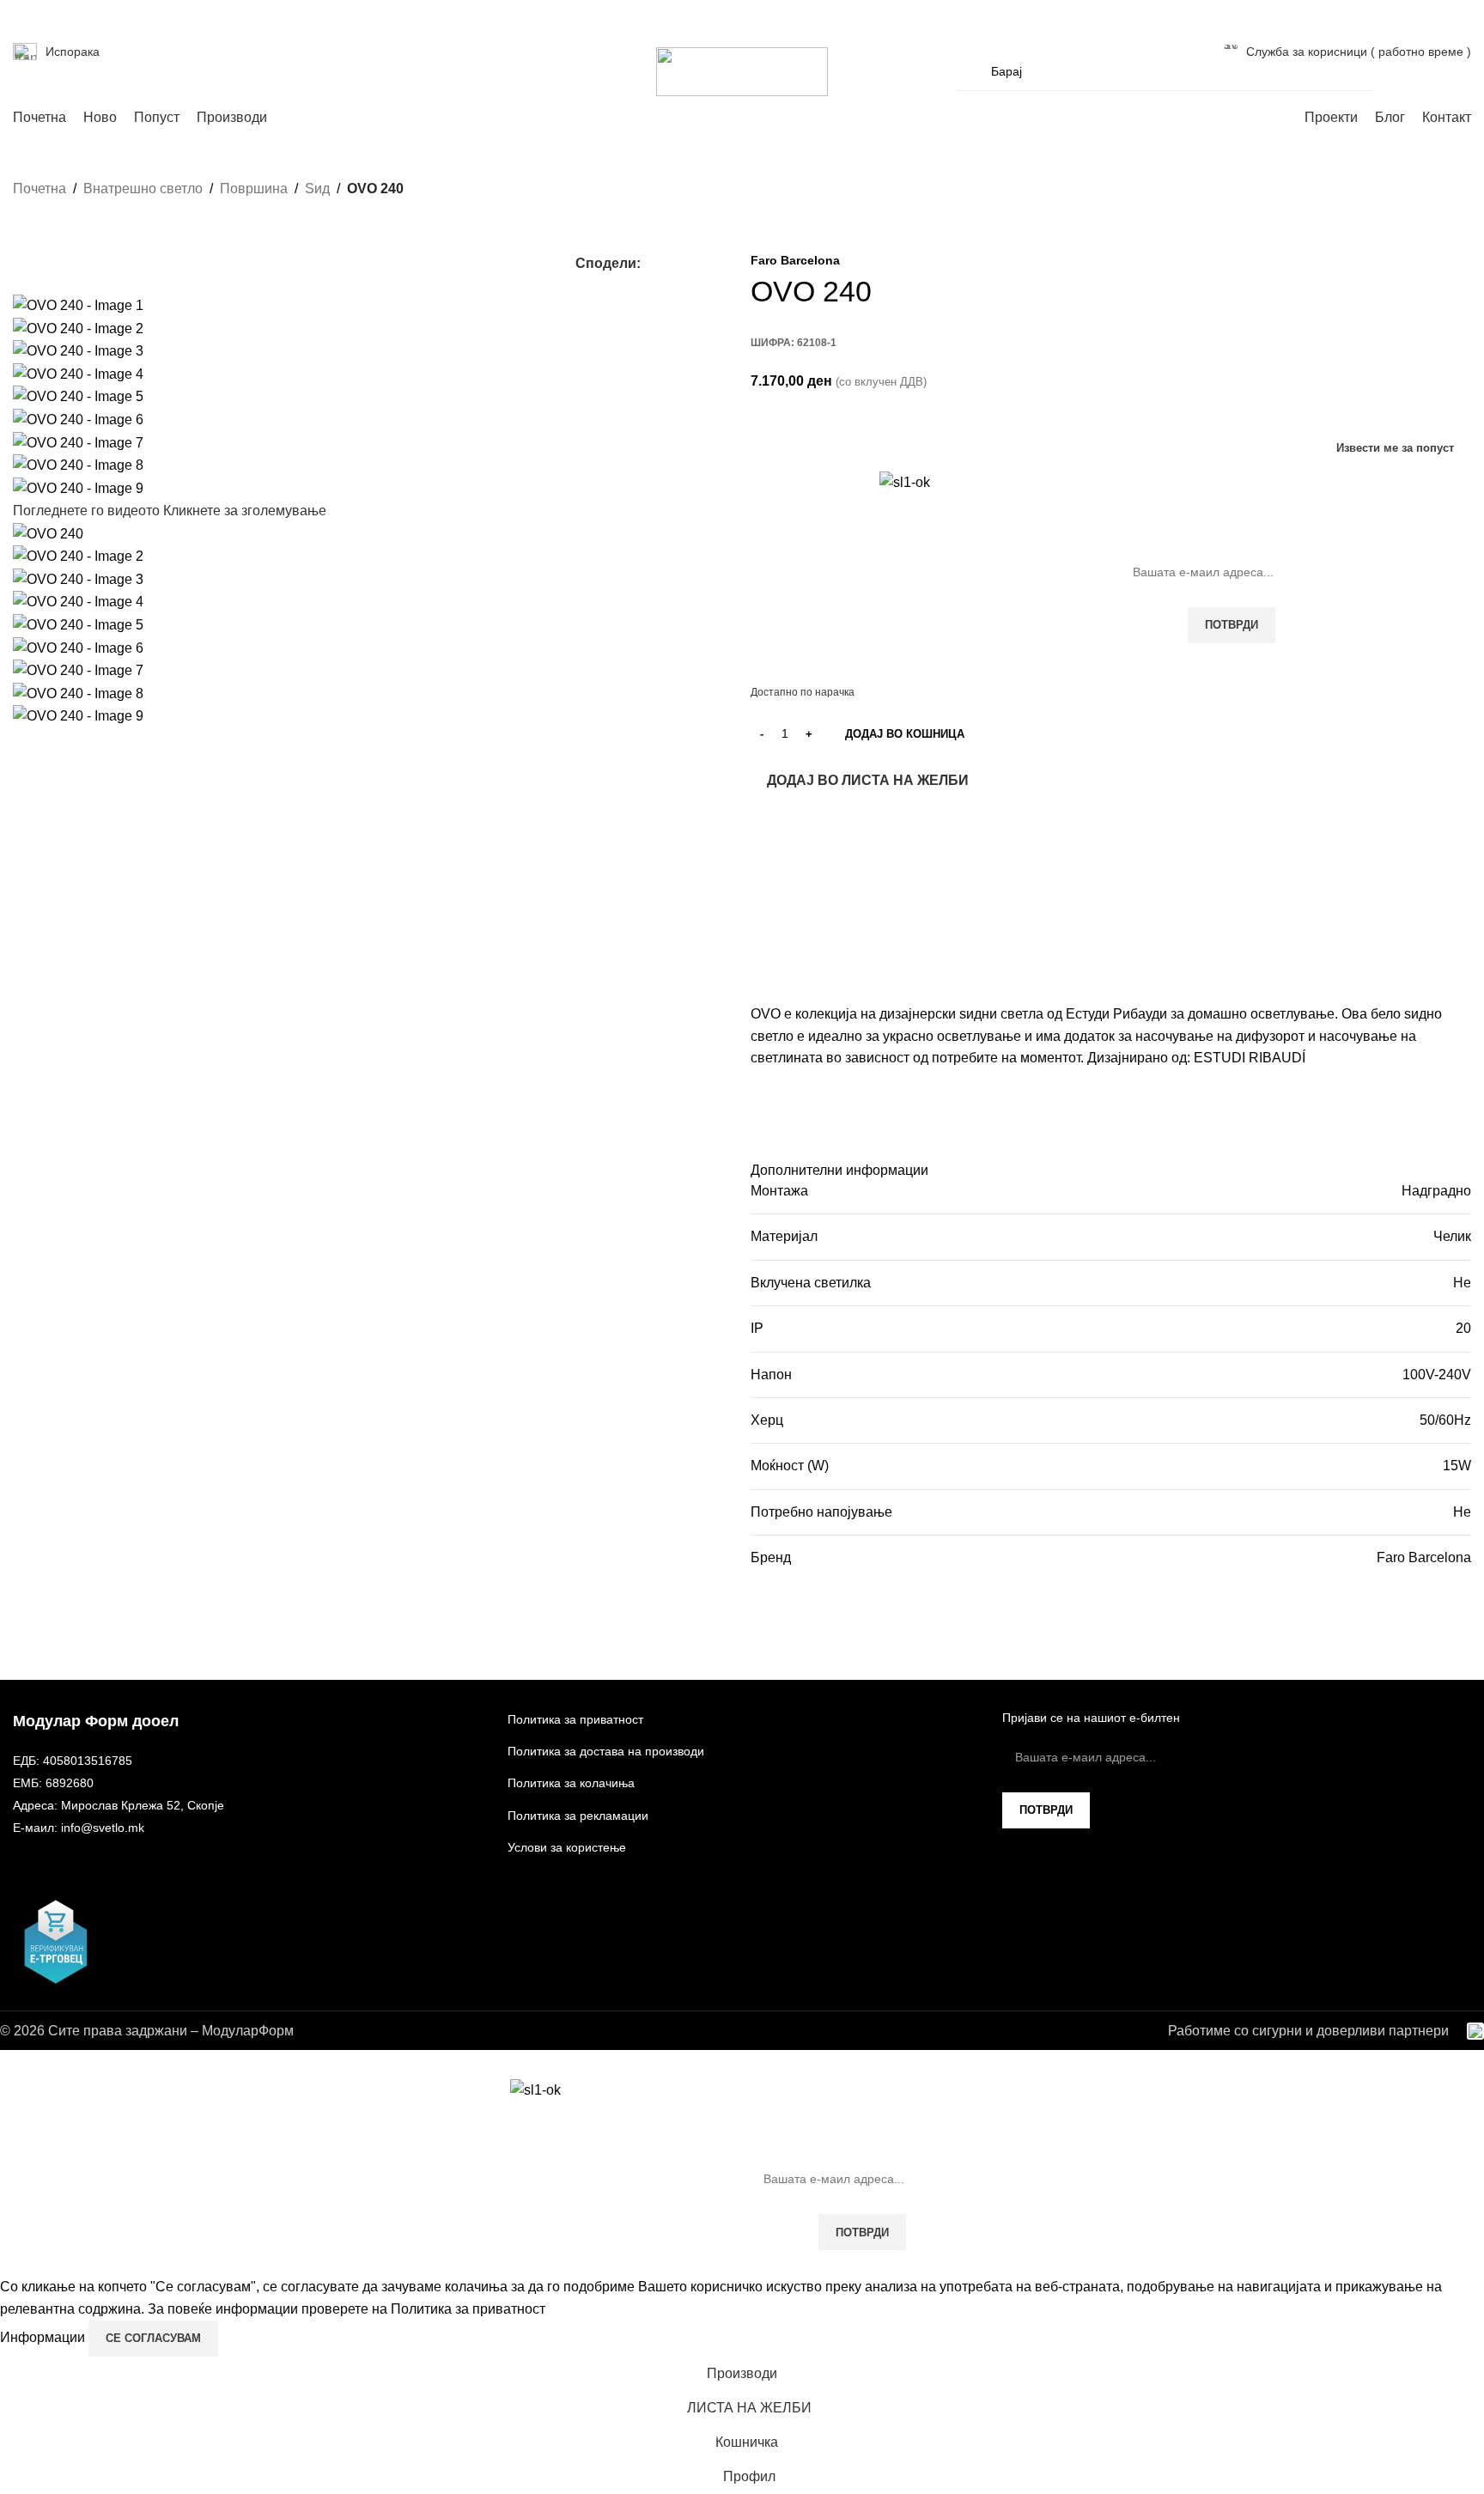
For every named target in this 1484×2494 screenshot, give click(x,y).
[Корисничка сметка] (1398, 71)
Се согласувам (153, 2338)
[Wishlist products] (1429, 71)
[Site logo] (742, 71)
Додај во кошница (905, 734)
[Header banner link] (742, 1247)
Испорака (73, 52)
